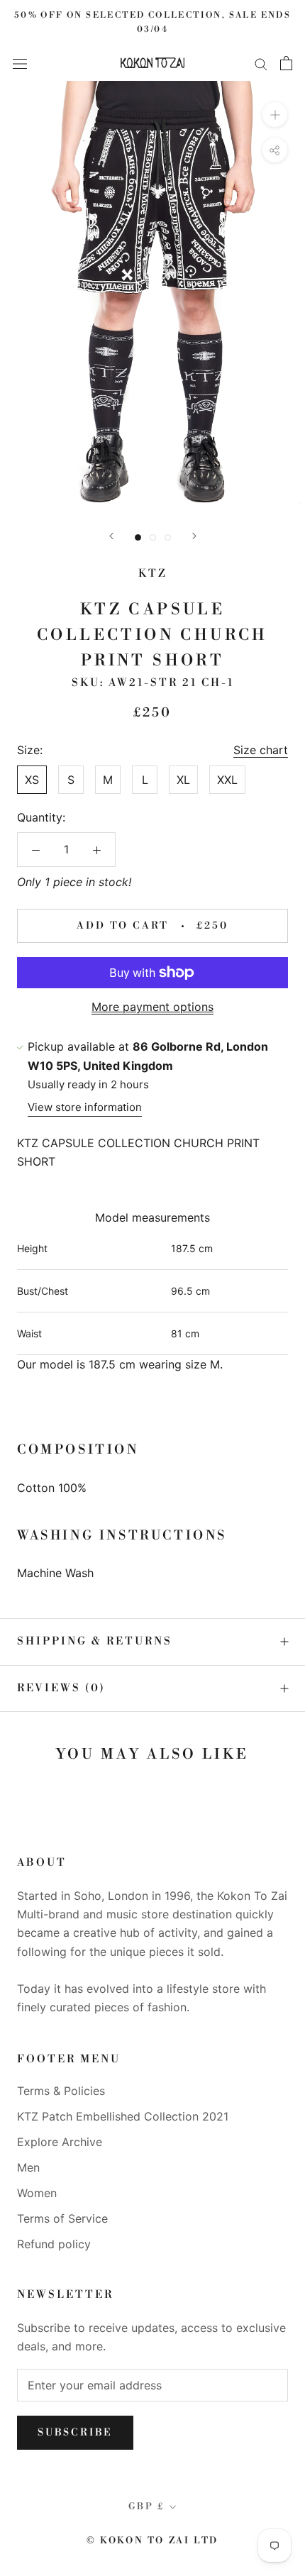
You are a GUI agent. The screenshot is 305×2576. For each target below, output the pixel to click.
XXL (227, 780)
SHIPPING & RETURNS (95, 1641)
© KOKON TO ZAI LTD (152, 2541)
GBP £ (146, 2506)
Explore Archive (60, 2142)
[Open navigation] (20, 63)
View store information (85, 1107)
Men (28, 2167)
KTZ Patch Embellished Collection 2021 (123, 2116)
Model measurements (152, 1217)
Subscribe (75, 2433)
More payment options (152, 1007)
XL (183, 780)
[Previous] (111, 536)
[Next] (194, 536)
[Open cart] (286, 63)
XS (32, 780)
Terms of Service (62, 2218)
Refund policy (54, 2244)
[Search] (261, 63)
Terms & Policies (61, 2091)
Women (37, 2193)
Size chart (261, 750)
